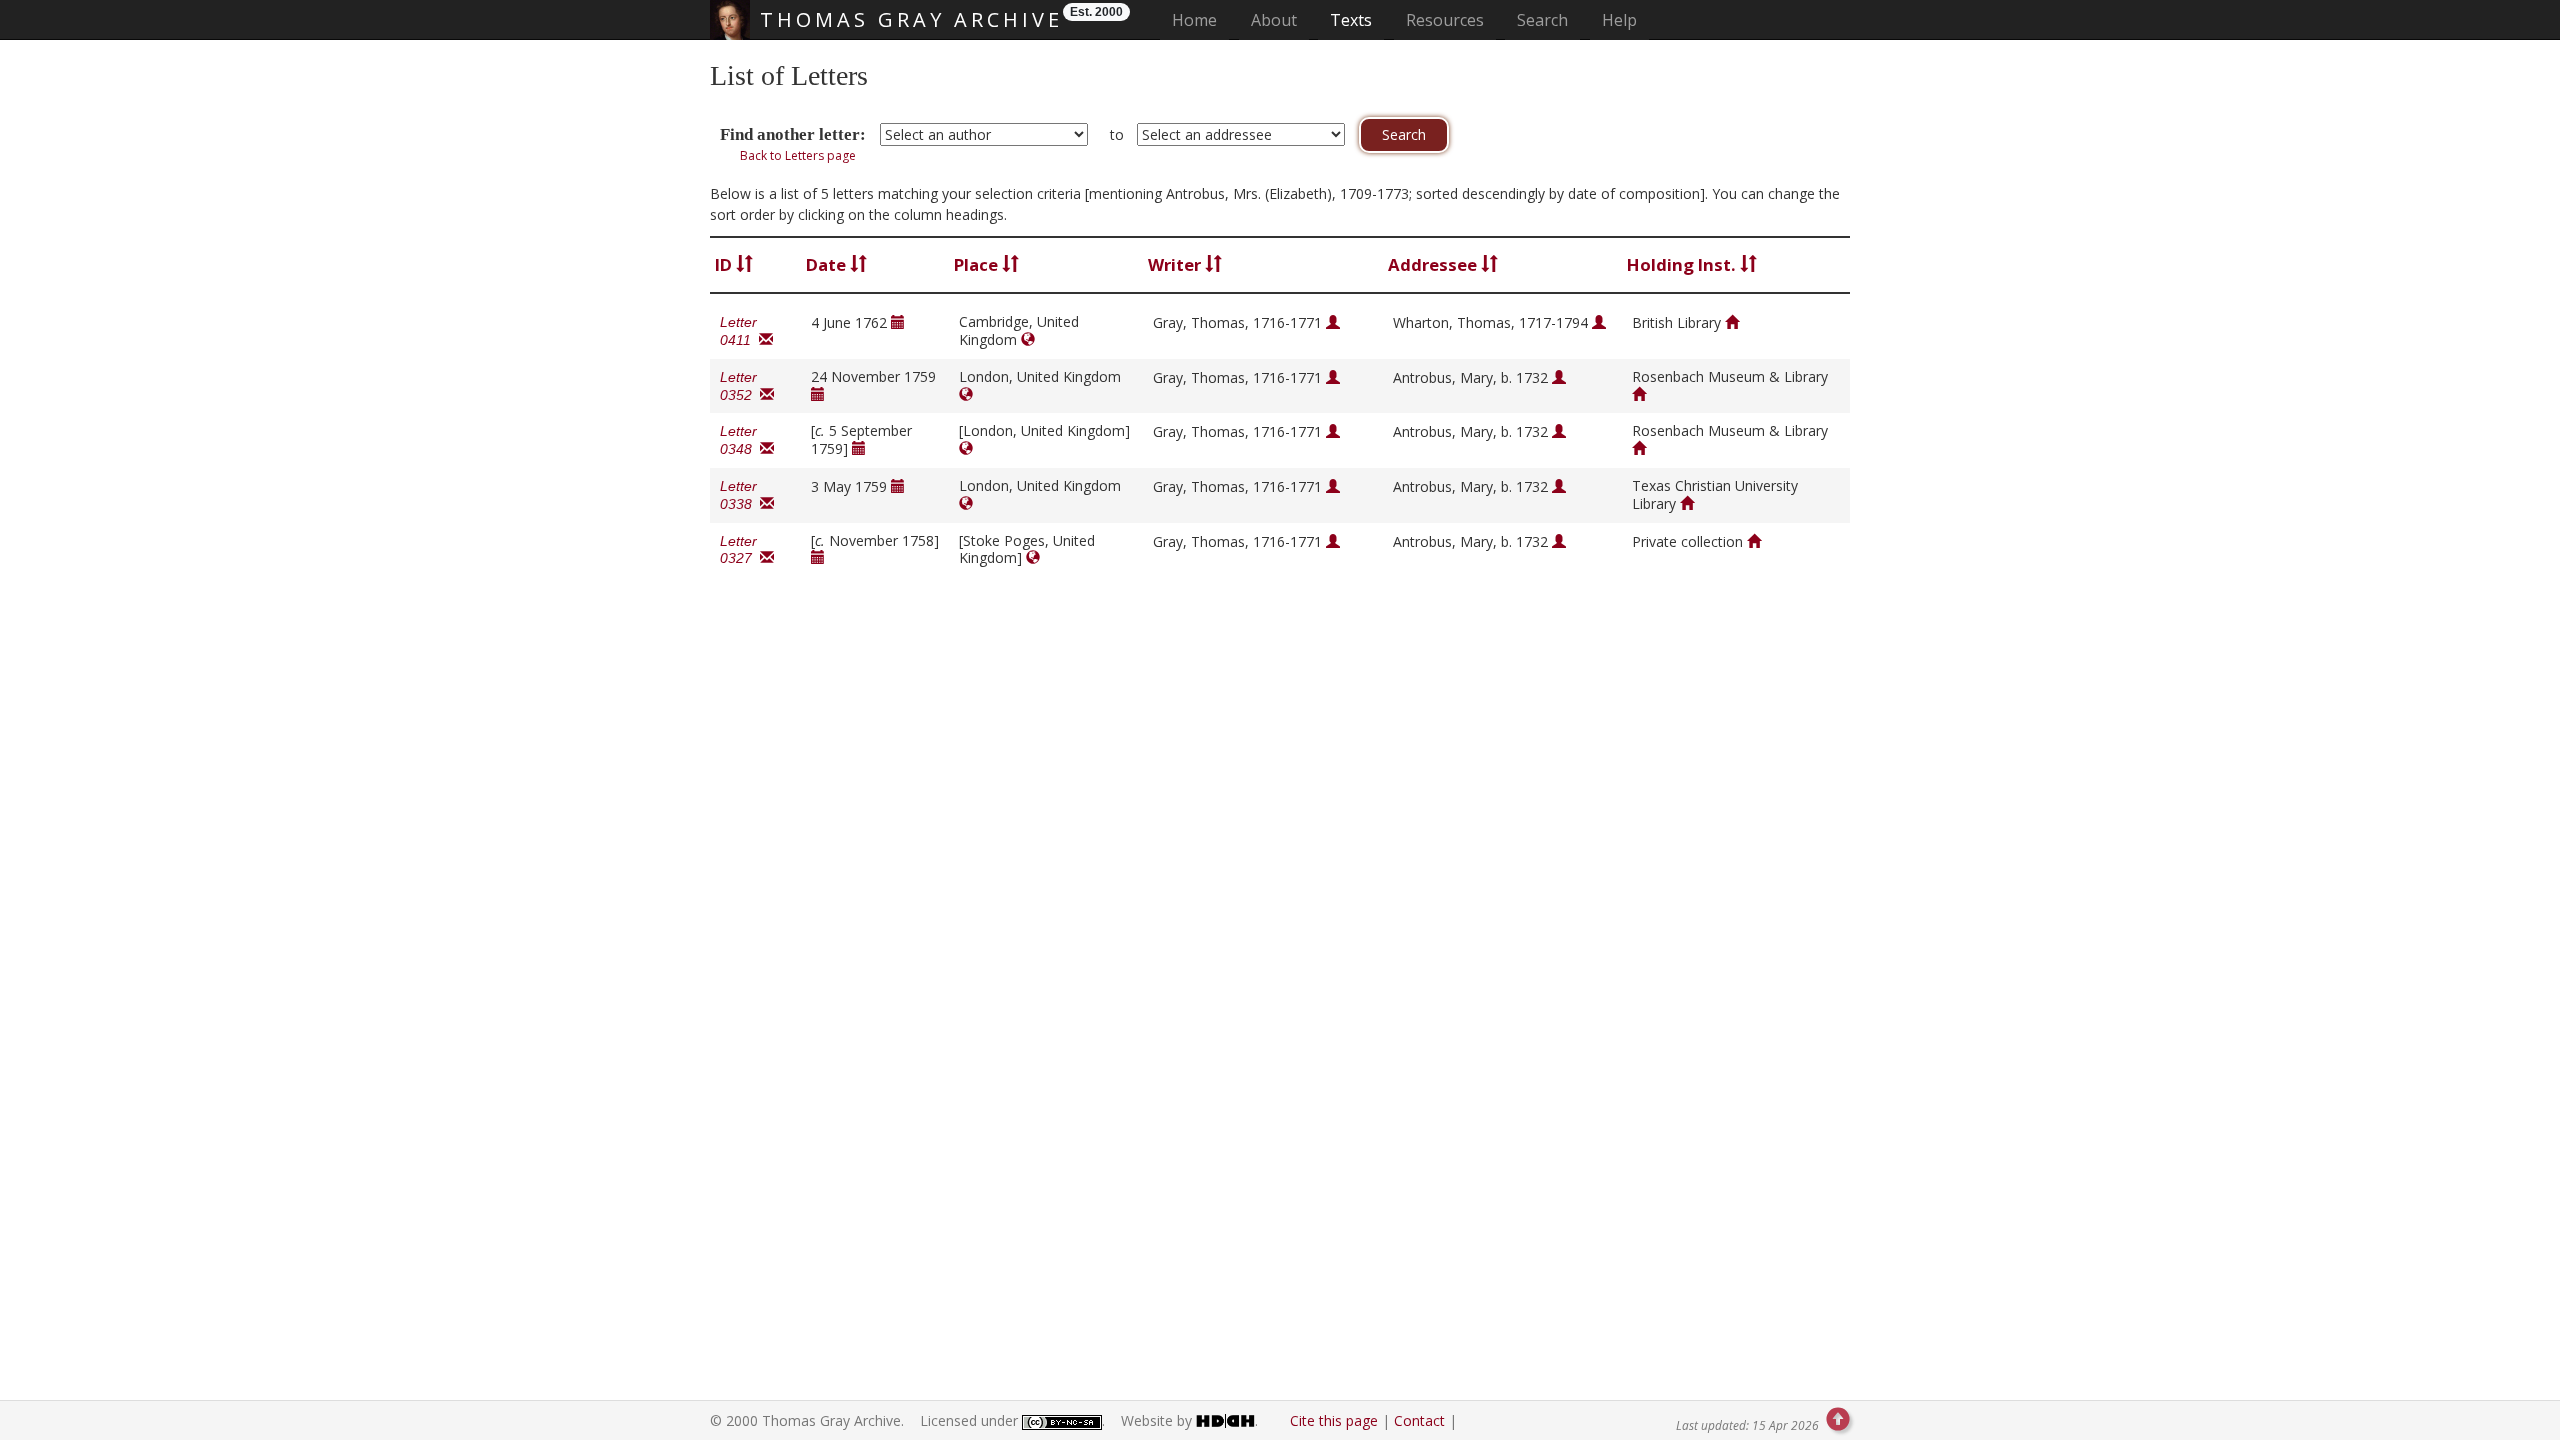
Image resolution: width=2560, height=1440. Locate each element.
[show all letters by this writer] (1333, 322)
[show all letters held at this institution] (1732, 322)
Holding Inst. (1683, 264)
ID (725, 264)
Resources (1445, 20)
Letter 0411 (739, 331)
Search (1542, 20)
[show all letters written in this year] (898, 322)
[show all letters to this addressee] (1599, 322)
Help (1619, 20)
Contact (1419, 1420)
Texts (1351, 20)
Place (978, 264)
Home (1200, 19)
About (1274, 20)
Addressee (1434, 264)
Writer (1176, 264)
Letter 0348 (740, 440)
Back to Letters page (798, 155)
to (1117, 134)
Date (828, 264)
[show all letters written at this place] (1028, 339)
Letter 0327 (740, 550)
